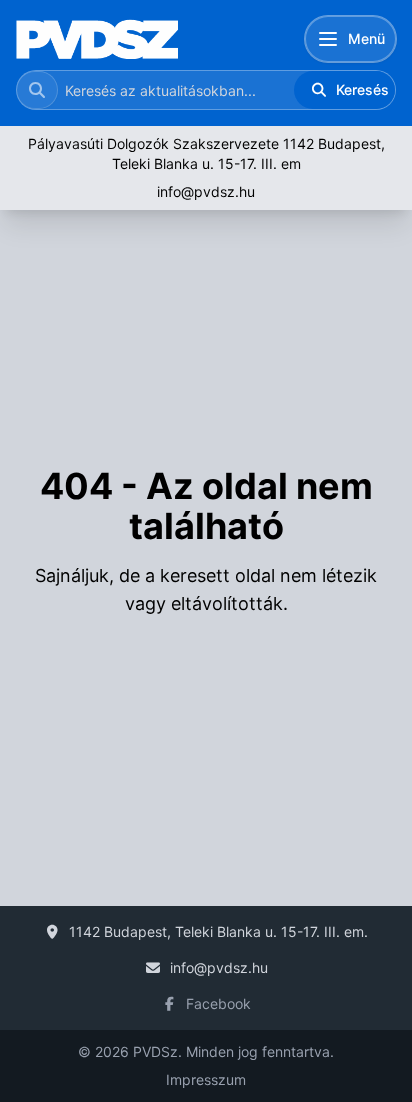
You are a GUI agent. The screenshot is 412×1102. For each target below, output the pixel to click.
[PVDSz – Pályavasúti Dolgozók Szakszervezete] (97, 39)
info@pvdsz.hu (206, 191)
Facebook (218, 1003)
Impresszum (206, 1079)
